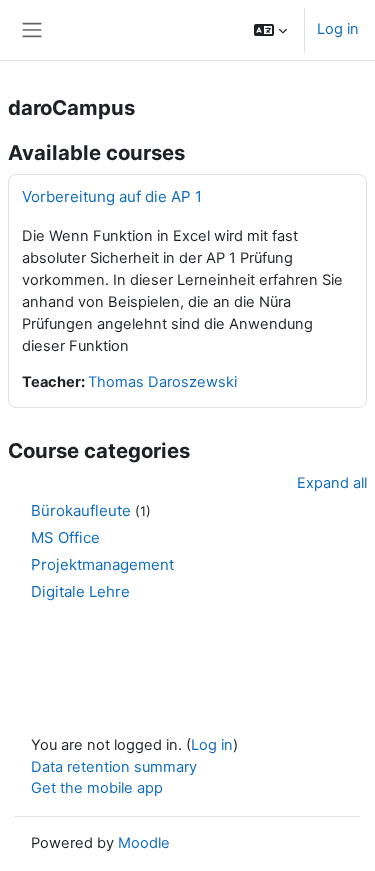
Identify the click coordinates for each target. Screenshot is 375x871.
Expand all (332, 483)
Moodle (144, 843)
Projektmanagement (102, 564)
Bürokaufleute (81, 510)
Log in (338, 29)
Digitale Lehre (80, 591)
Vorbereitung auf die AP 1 (112, 196)
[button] (270, 30)
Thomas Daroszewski (162, 382)
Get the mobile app (97, 788)
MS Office (65, 537)
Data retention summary (114, 767)
